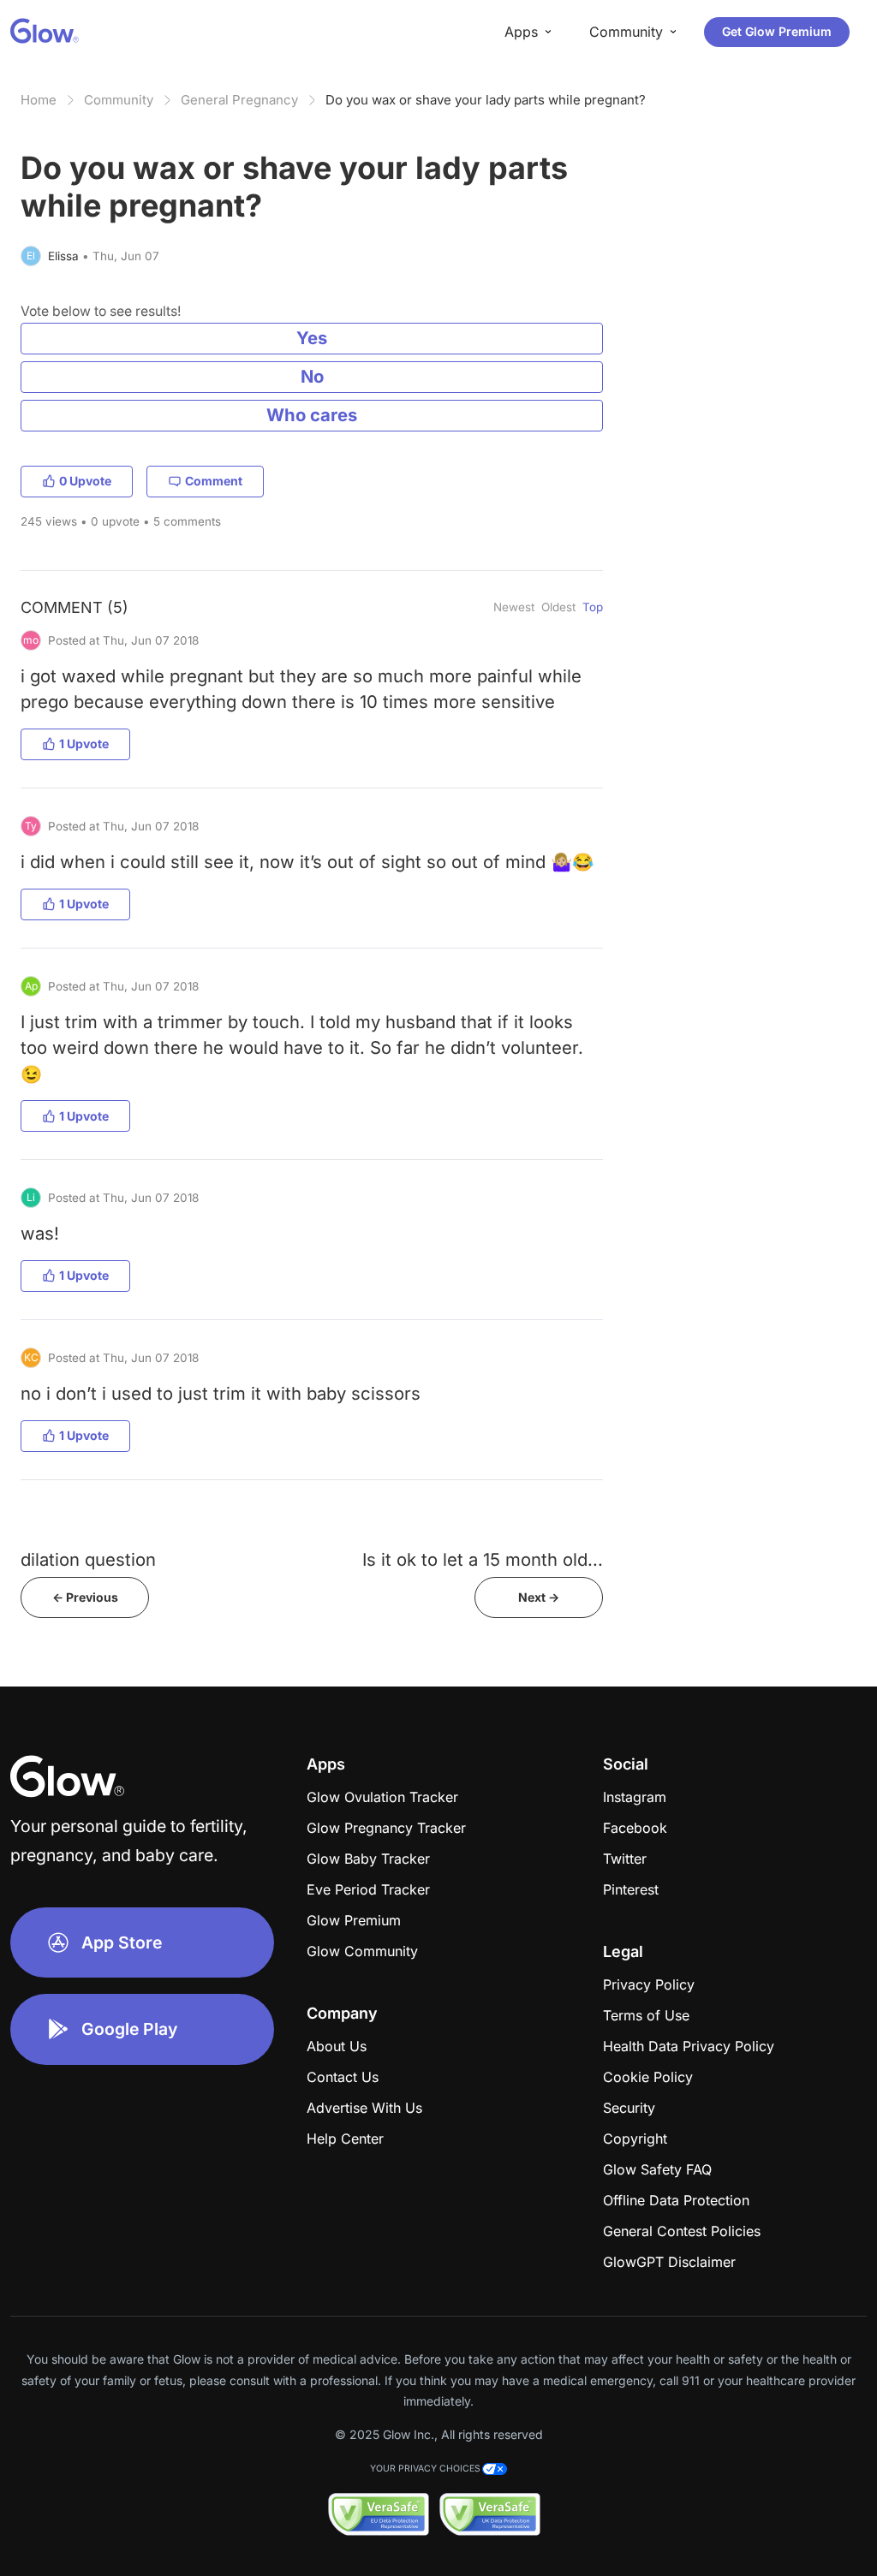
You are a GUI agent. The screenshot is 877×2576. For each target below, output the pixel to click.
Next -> (539, 1597)
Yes (312, 338)
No (312, 376)
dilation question (88, 1559)
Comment (214, 481)
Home (39, 100)
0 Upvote (85, 481)
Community (119, 100)
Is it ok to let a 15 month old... (483, 1559)
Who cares (312, 415)
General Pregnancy (239, 100)
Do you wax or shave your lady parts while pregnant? (486, 100)
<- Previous (85, 1597)
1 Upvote (84, 744)
